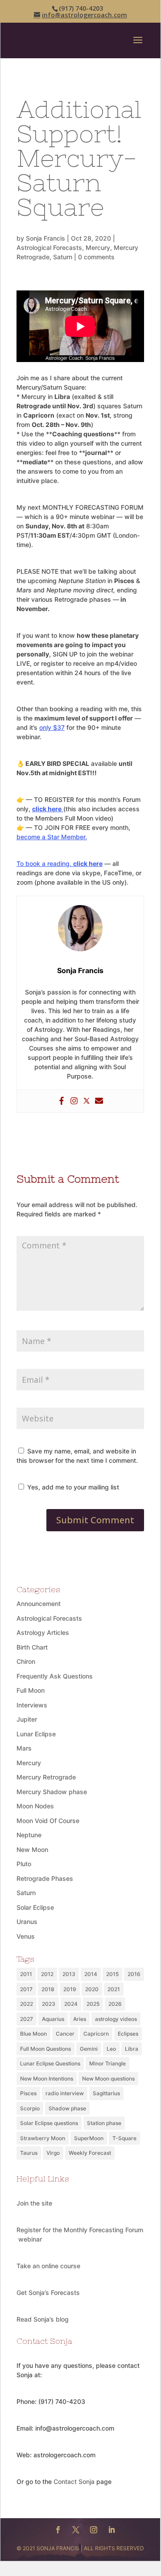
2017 (26, 1989)
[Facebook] (62, 1101)
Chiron (26, 1661)
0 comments (96, 257)
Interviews (32, 1705)
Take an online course (48, 2266)
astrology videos (116, 2019)
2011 (26, 1974)
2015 (112, 1974)
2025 (93, 2004)
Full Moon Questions (45, 2049)
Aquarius (53, 2019)
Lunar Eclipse (36, 1734)
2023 (49, 2004)
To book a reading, (60, 863)
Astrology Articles (43, 1632)
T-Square (124, 2138)
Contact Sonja (74, 2481)
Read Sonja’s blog (43, 2319)
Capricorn (96, 2034)
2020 (92, 1989)
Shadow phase (67, 2108)
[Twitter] (87, 1101)
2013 (69, 1974)
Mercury (98, 248)
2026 (115, 2004)
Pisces (28, 2093)
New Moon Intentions (47, 2079)
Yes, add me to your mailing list (72, 1487)
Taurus (29, 2153)
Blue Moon (33, 2034)
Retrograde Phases (45, 1878)
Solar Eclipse (35, 1907)
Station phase (104, 2123)
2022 (27, 2004)
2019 (70, 1989)
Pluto (24, 1864)
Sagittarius (106, 2093)
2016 (134, 1974)
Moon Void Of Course (48, 1821)
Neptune (29, 1835)
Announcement (39, 1604)
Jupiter (27, 1719)
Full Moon (31, 1690)
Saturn (63, 257)
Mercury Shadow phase (52, 1792)
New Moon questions (108, 2079)
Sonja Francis (45, 238)
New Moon (32, 1849)
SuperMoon (89, 2138)
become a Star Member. (52, 837)
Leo (111, 2049)
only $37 (52, 727)
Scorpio (30, 2108)
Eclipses (128, 2034)
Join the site (34, 2203)
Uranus (27, 1922)
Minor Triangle (107, 2063)
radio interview (65, 2093)
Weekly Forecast (90, 2153)
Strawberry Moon (43, 2138)
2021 (114, 1989)
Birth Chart (32, 1647)
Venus (26, 1936)
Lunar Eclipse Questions (50, 2063)
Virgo (53, 2153)
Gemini (89, 2049)
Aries (80, 2019)
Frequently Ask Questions (55, 1676)
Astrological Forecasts (49, 248)
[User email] (99, 1101)
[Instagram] (74, 1101)
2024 (71, 2004)
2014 (91, 1974)
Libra (132, 2049)
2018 (48, 1989)
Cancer (65, 2034)
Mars (24, 1748)
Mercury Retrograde (46, 1777)
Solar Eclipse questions (49, 2123)
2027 (27, 2019)
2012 (47, 1974)
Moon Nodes (35, 1806)
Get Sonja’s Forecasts (48, 2292)
